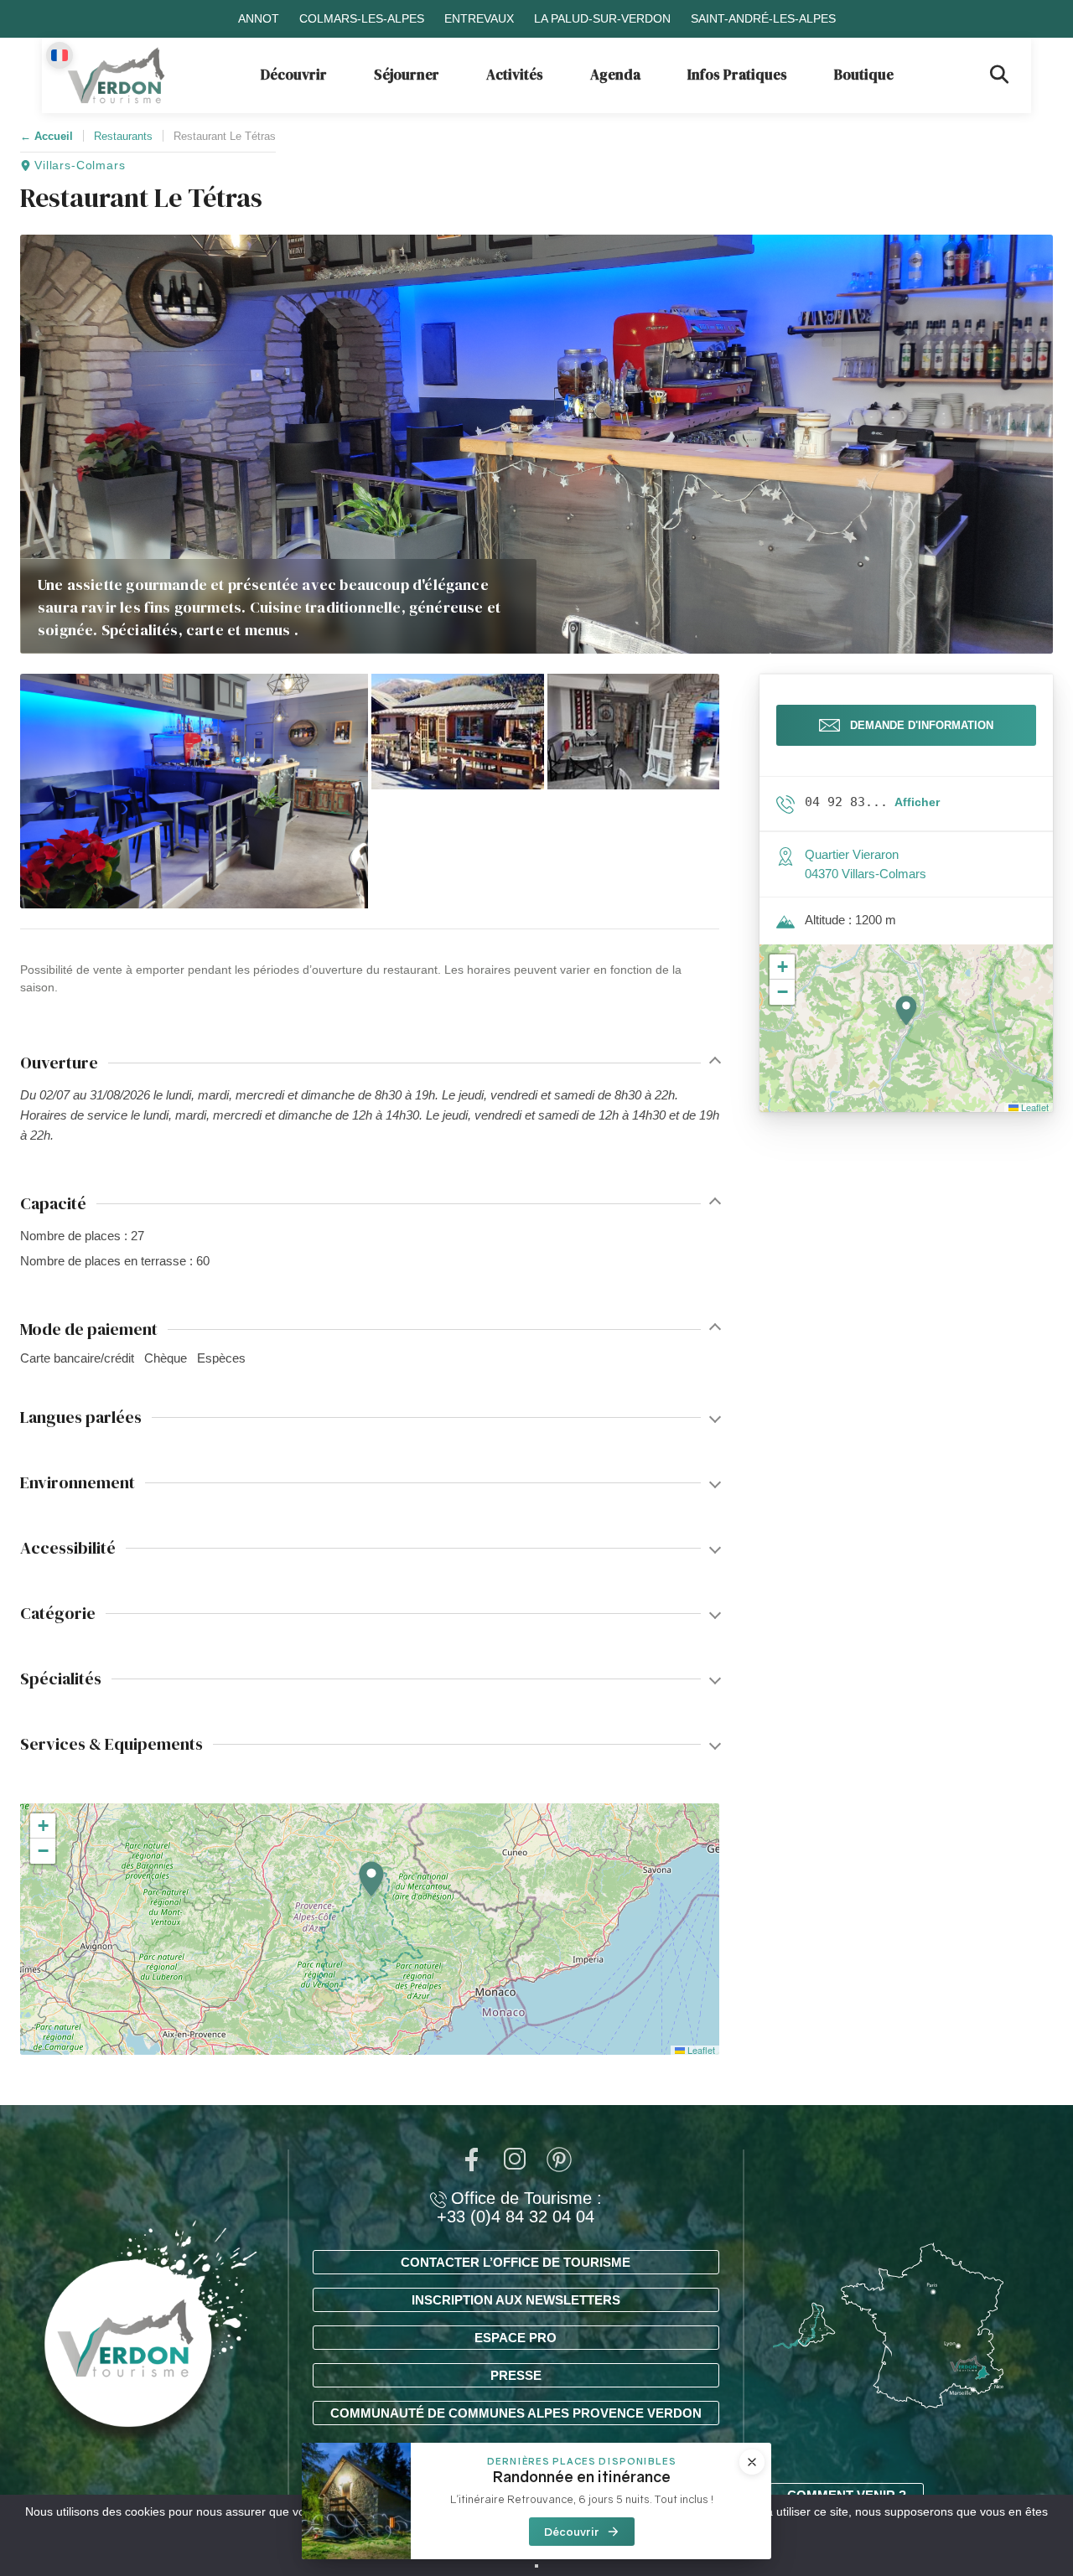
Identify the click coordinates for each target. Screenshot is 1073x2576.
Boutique (864, 75)
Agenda (615, 75)
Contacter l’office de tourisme (516, 2262)
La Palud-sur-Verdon (602, 18)
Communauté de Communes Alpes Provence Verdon (516, 2413)
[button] (194, 791)
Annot (259, 18)
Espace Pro (516, 2338)
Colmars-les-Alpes (362, 18)
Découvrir (294, 75)
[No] (536, 2566)
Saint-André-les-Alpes (763, 18)
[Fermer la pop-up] (752, 2462)
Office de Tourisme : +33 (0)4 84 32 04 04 (519, 2207)
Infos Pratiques (737, 75)
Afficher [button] (917, 802)
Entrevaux (479, 18)
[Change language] (60, 55)
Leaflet (700, 2050)
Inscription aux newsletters (516, 2300)
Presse (516, 2375)
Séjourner (407, 75)
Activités (515, 75)
